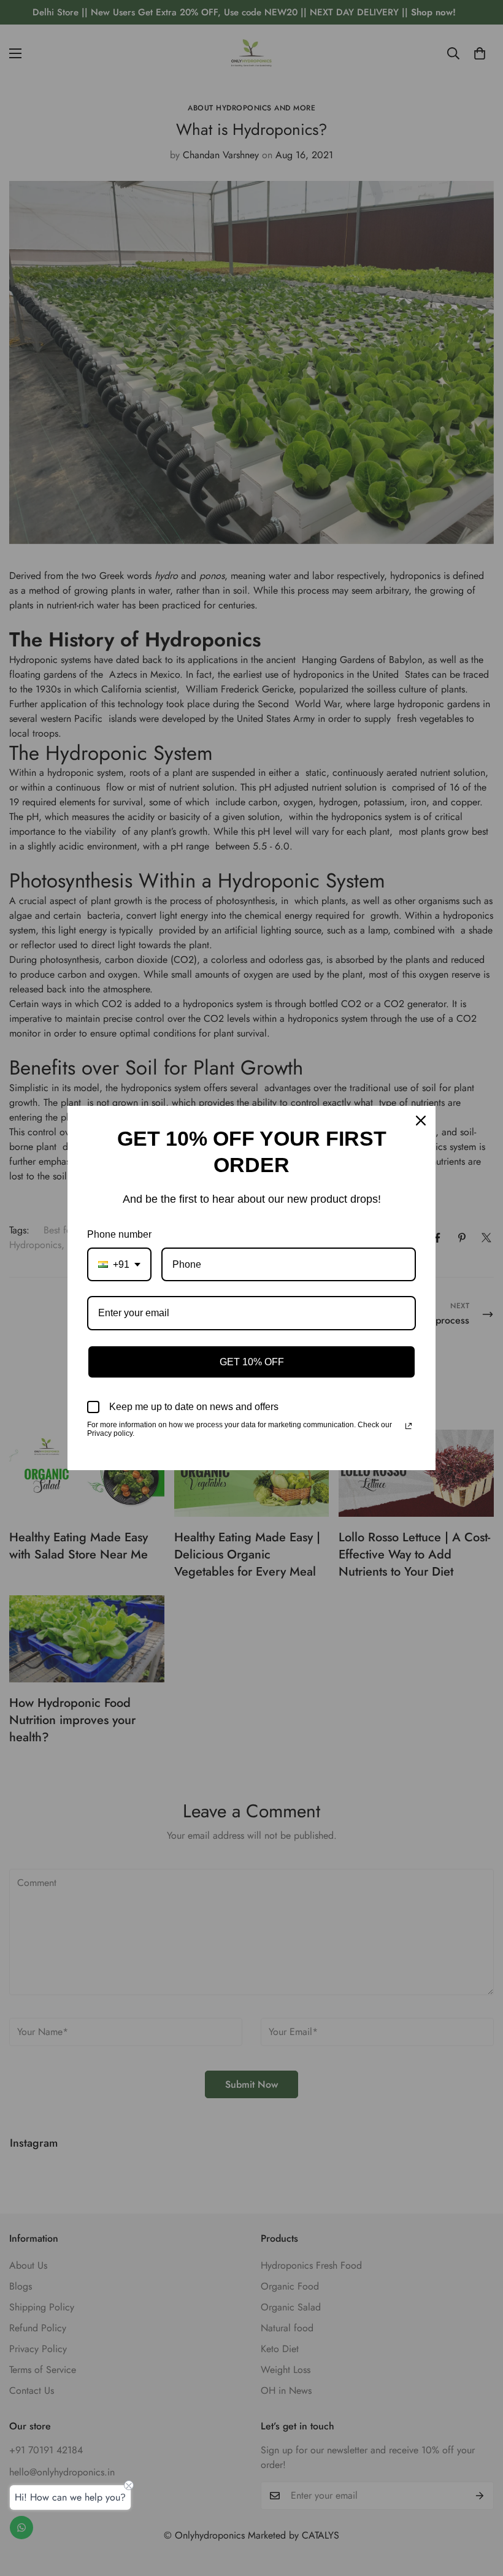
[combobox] (119, 1264)
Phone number (119, 1234)
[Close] (421, 1121)
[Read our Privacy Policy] (409, 1426)
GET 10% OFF (252, 1362)
